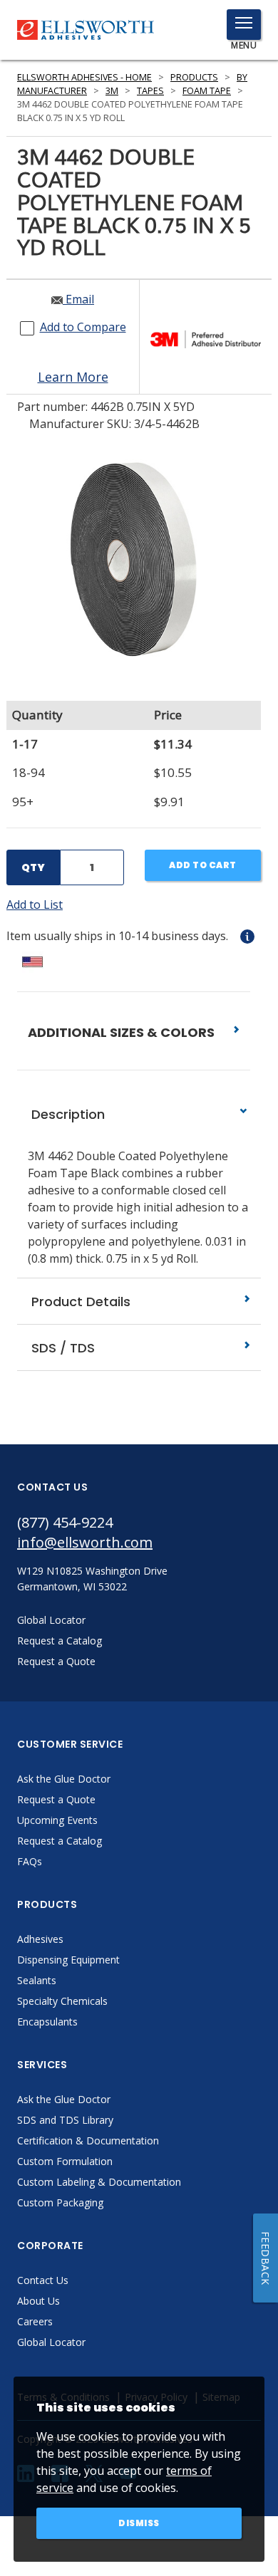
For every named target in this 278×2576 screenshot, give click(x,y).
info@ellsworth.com (85, 1542)
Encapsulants (47, 2022)
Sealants (37, 1980)
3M (112, 91)
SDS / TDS (61, 1348)
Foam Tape (207, 91)
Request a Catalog (60, 1841)
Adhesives (40, 1939)
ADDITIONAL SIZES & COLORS (123, 1032)
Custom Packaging (60, 2202)
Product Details (79, 1302)
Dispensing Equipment (68, 1960)
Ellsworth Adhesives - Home (84, 77)
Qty (33, 867)
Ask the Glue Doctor (64, 1779)
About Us (38, 2301)
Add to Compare (83, 327)
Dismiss (139, 2523)
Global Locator (51, 2342)
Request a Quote (56, 1799)
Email (78, 299)
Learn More (73, 377)
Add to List (35, 904)
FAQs (30, 1861)
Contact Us (43, 2280)
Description (66, 1114)
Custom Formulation (65, 2161)
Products (194, 77)
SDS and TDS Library (65, 2120)
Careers (35, 2321)
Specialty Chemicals (62, 2001)
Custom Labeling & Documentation (99, 2182)
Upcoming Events (57, 1820)
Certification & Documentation (88, 2140)
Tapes (150, 91)
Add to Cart (203, 865)
